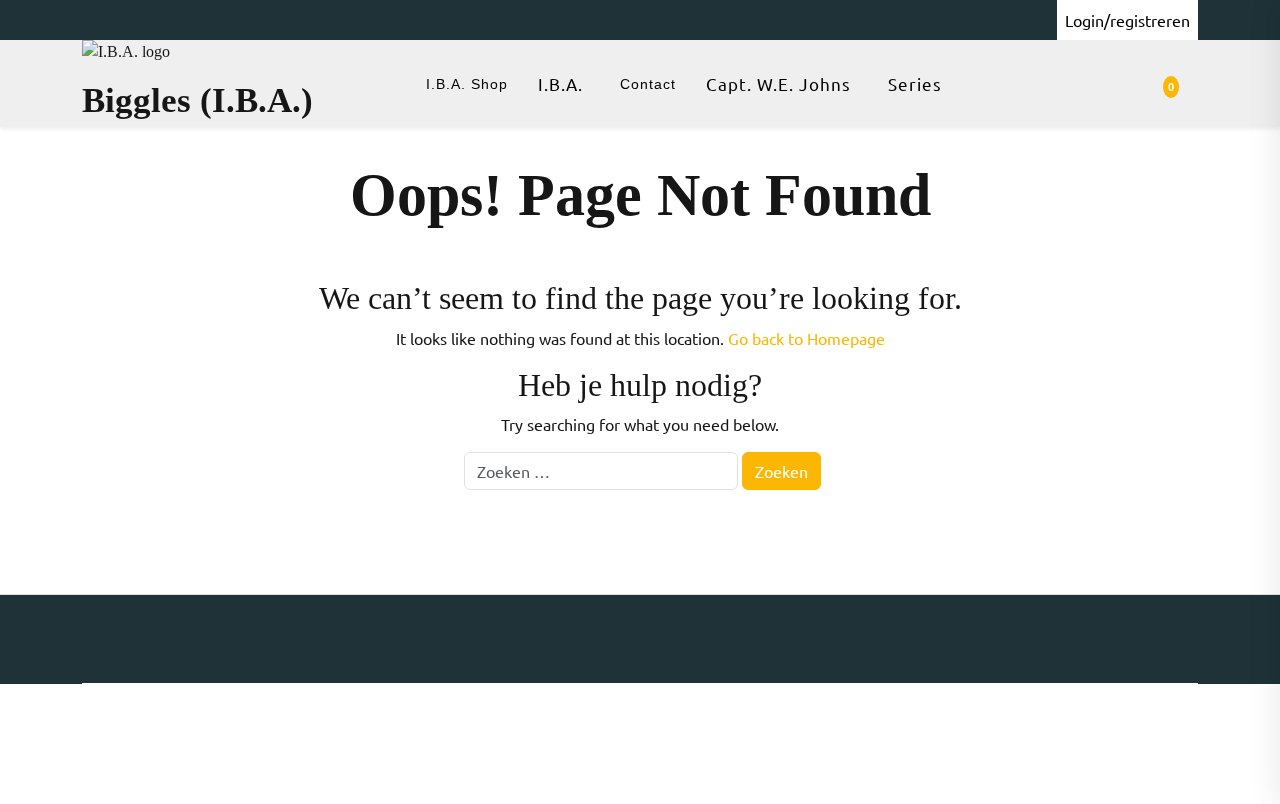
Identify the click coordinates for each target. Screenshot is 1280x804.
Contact (648, 84)
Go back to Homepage (806, 338)
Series (915, 83)
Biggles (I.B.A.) (197, 100)
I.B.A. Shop (467, 84)
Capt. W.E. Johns (778, 83)
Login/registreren (1127, 20)
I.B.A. (560, 83)
